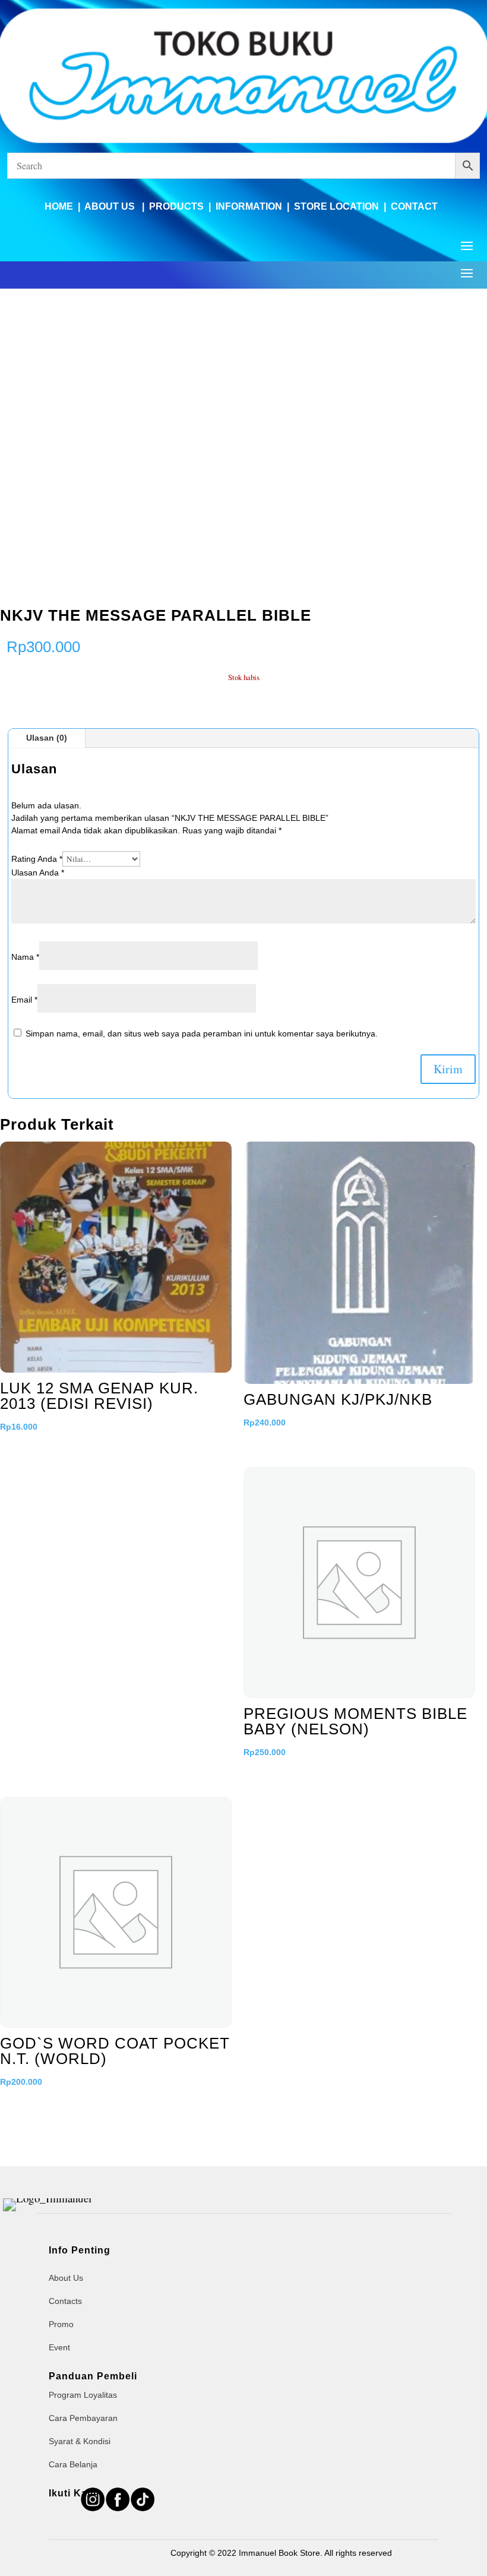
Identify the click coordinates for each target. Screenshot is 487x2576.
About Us (111, 206)
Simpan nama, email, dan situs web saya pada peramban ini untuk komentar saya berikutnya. (202, 1033)
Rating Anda (37, 859)
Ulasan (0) (47, 738)
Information (249, 206)
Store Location (336, 206)
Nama (25, 957)
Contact (414, 206)
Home (59, 206)
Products (176, 206)
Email (24, 1000)
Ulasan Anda (38, 873)
